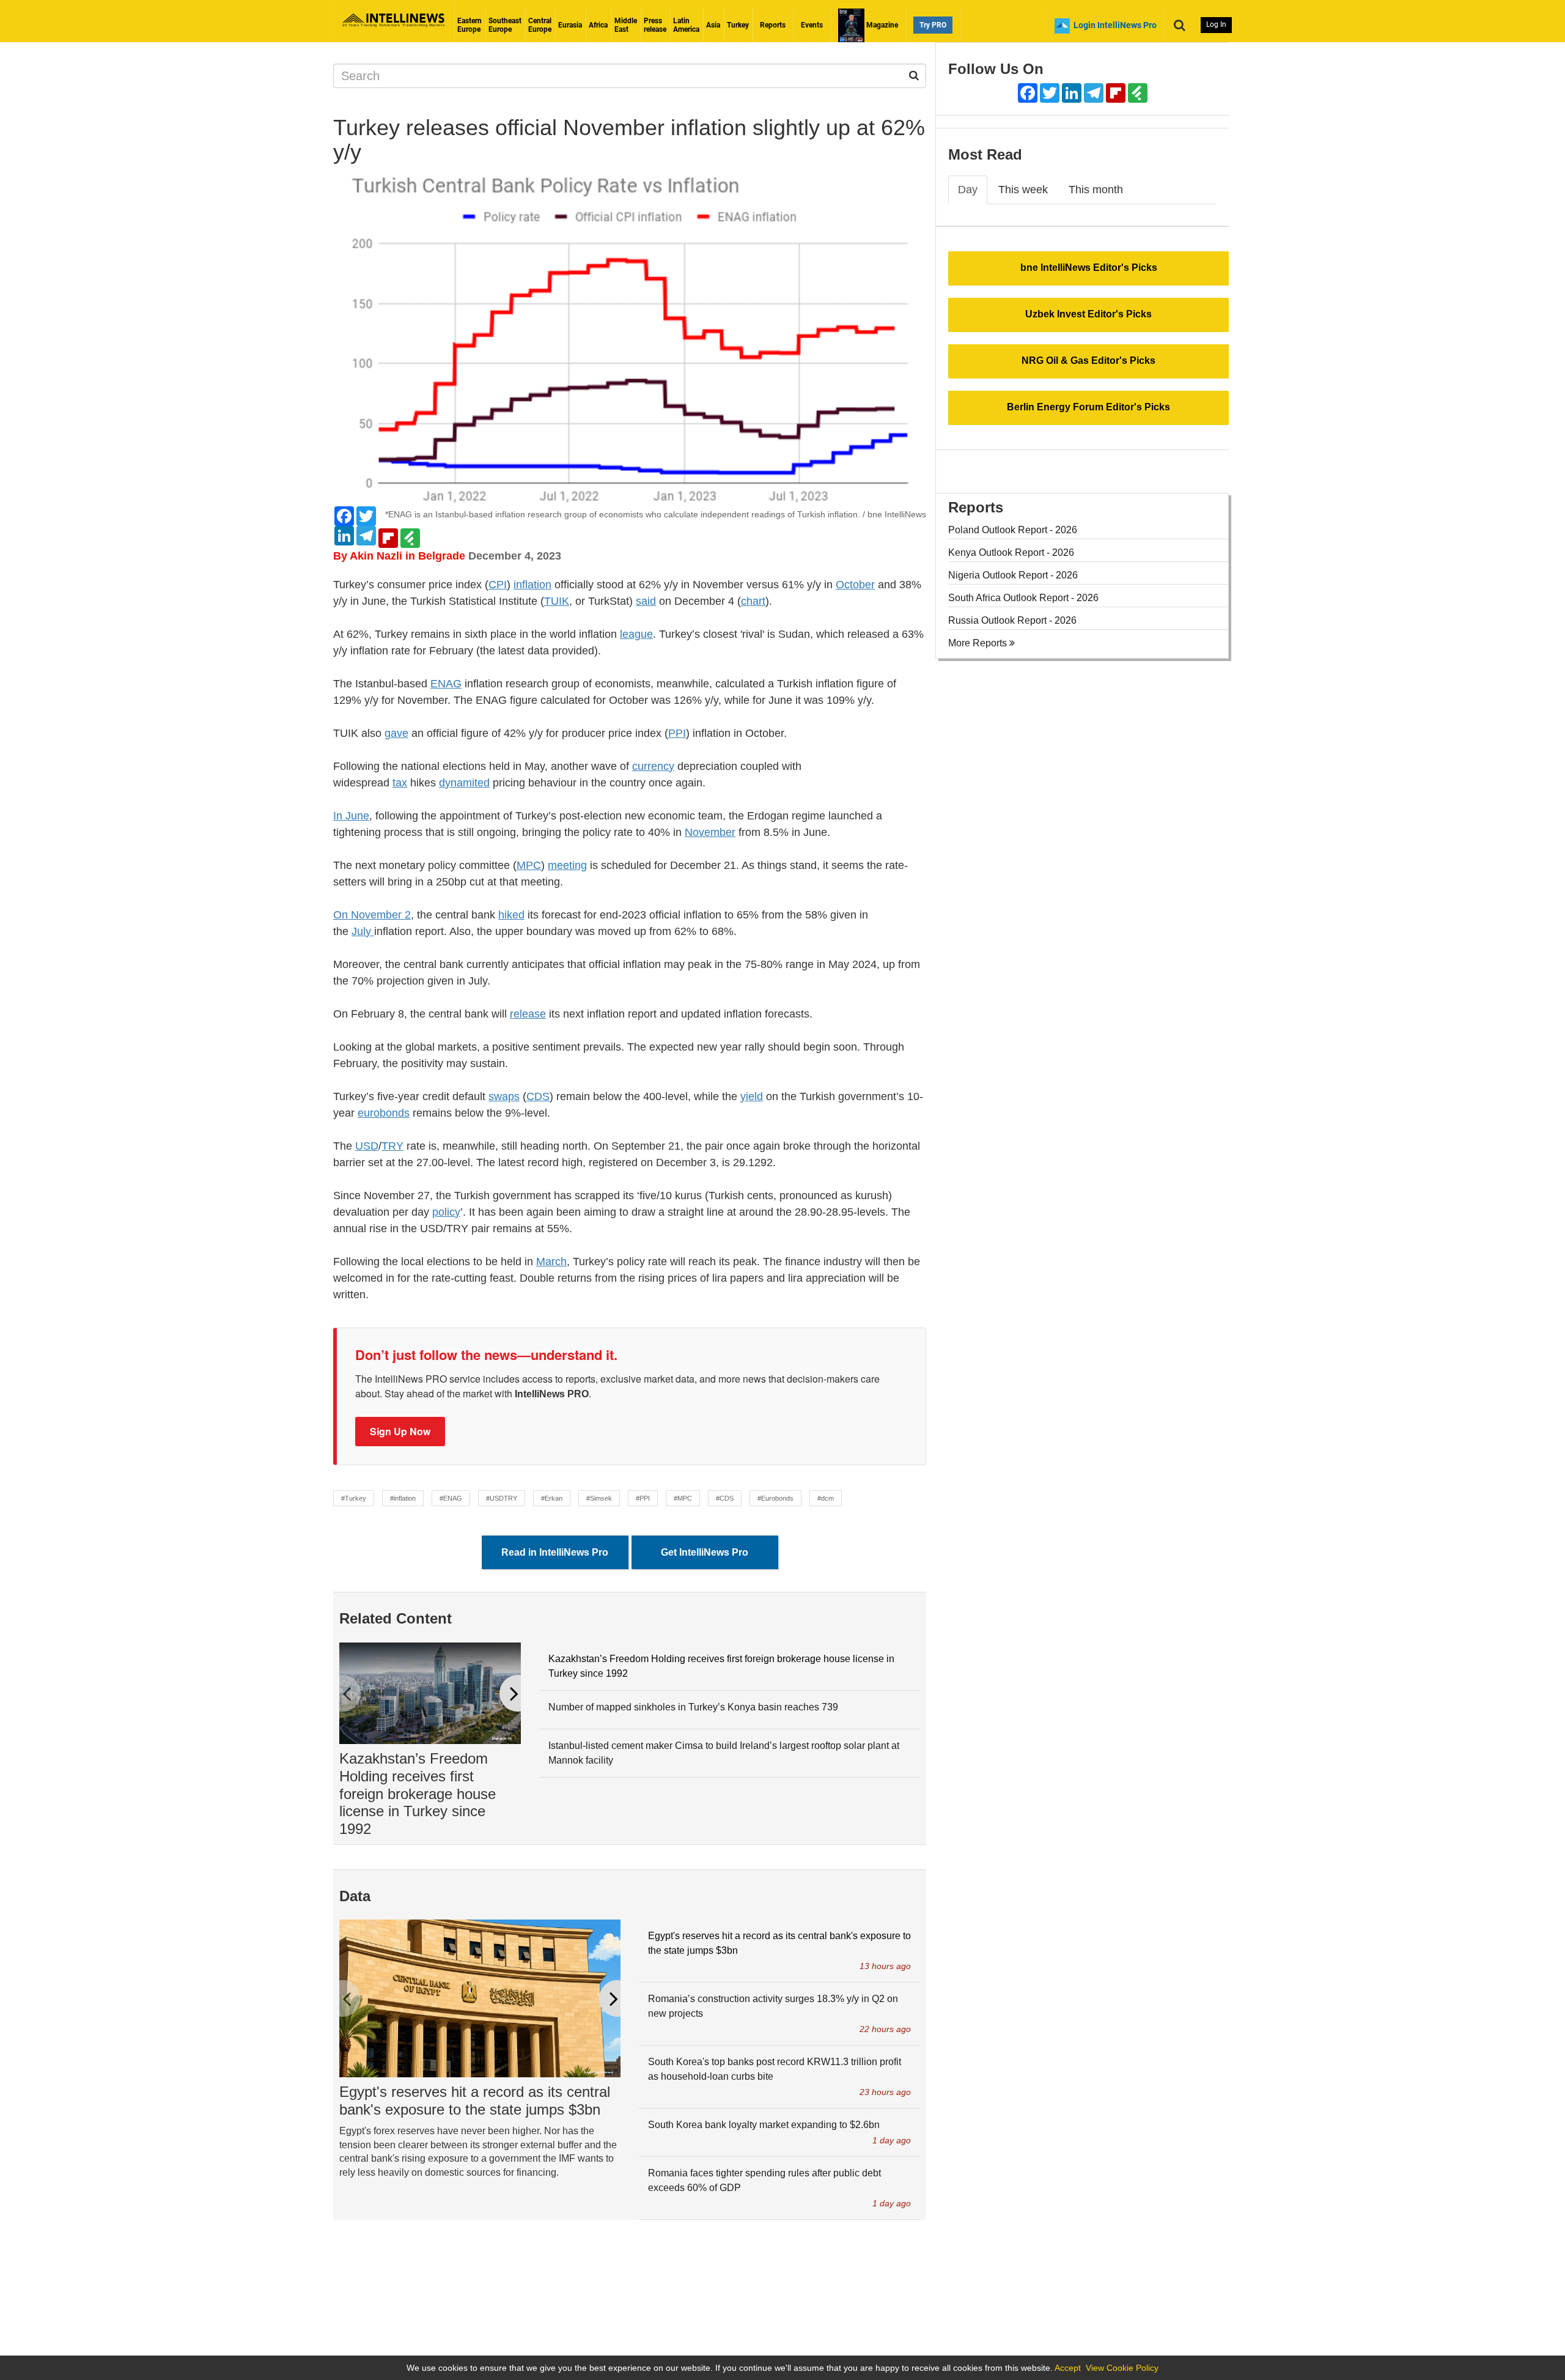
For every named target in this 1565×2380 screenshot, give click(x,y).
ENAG (446, 684)
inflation (532, 585)
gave (396, 733)
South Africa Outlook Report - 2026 (1023, 598)
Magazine (881, 25)
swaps (504, 1096)
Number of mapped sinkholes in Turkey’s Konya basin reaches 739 (693, 1707)
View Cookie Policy (1122, 2368)
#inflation (403, 1498)
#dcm (826, 1498)
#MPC (683, 1498)
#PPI (643, 1498)
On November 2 (372, 915)
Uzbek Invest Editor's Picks (1088, 314)
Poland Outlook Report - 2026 (1013, 530)
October (855, 585)
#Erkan (552, 1498)
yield (752, 1096)
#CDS (725, 1498)
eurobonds (384, 1113)
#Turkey (354, 1498)
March (551, 1262)
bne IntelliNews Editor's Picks (1089, 268)
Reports (773, 25)
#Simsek (599, 1498)
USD (367, 1146)
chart (753, 601)
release (528, 1014)
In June (351, 816)
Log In (1216, 24)
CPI (498, 585)
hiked (511, 915)
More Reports (979, 643)
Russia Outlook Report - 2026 (1012, 620)
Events (812, 25)
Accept (1068, 2368)
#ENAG (451, 1498)
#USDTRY (502, 1498)
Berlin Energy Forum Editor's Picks (1088, 407)
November (710, 832)
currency (653, 766)
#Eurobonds (775, 1498)
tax (400, 783)
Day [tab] (968, 190)
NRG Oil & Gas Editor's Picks (1088, 360)
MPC (529, 865)
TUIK (557, 601)
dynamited (464, 783)
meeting (567, 865)
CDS (538, 1096)
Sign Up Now (400, 1431)
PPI (677, 733)
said (646, 601)
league (636, 634)
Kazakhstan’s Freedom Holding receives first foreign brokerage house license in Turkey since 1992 (418, 1794)
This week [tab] (1023, 190)
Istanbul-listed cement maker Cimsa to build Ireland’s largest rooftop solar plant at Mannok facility (724, 1753)
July (363, 931)
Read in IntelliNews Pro (555, 1552)
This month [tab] (1096, 190)
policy (446, 1212)
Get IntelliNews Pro (705, 1552)
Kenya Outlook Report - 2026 (1011, 552)
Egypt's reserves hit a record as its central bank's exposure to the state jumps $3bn (475, 2101)
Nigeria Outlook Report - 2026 (1013, 575)
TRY (392, 1146)
